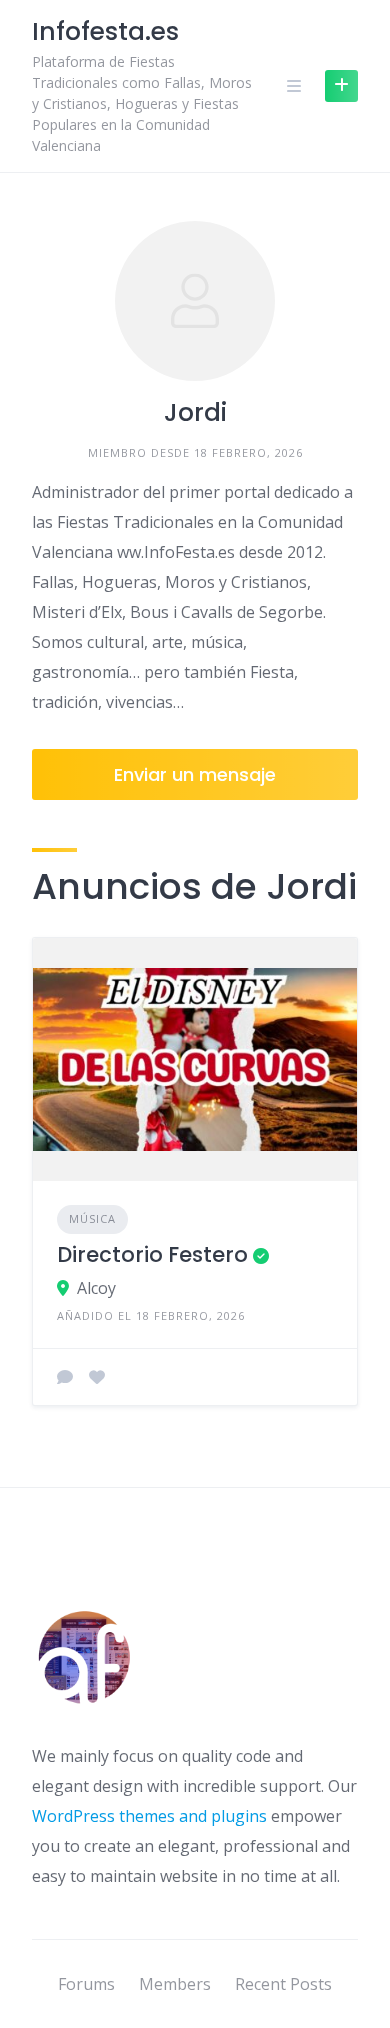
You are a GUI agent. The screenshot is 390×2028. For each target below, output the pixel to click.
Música (92, 1218)
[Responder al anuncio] (65, 1377)
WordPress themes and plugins (149, 1816)
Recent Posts (283, 1984)
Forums (86, 1984)
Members (175, 1984)
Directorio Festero (152, 1254)
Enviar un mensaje (195, 774)
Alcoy (96, 1288)
